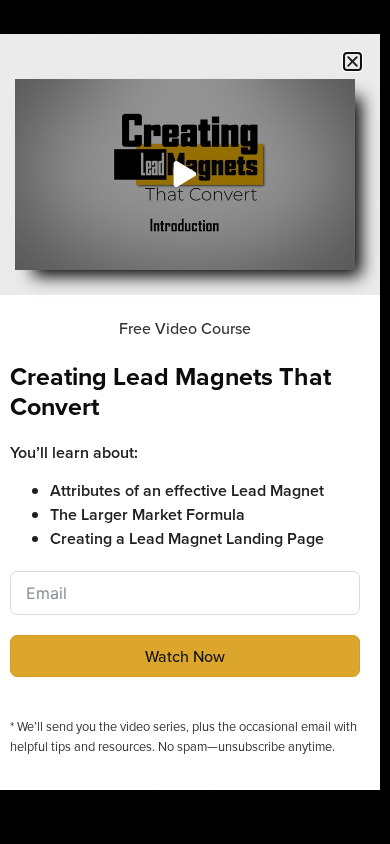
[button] (352, 61)
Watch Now (185, 656)
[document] (195, 422)
